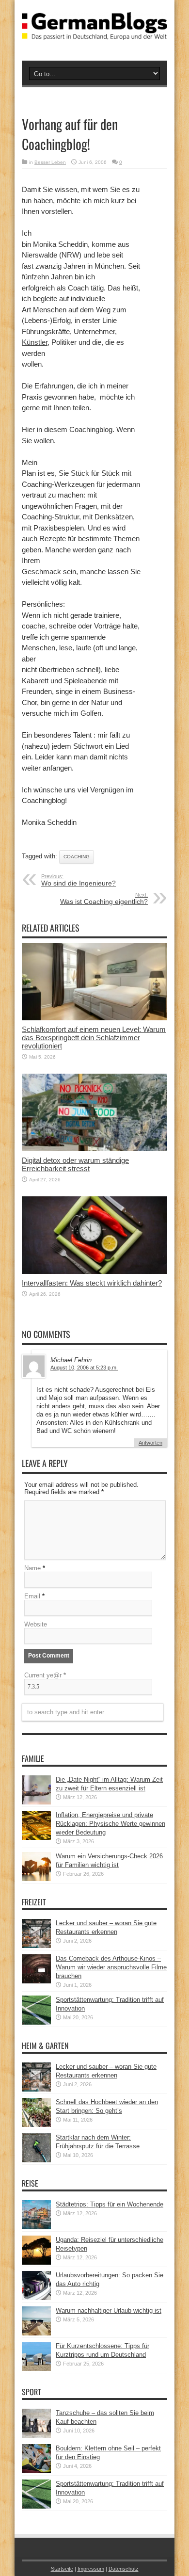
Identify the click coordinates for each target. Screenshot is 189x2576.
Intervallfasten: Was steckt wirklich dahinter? (92, 1283)
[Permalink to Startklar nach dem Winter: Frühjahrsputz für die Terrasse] (36, 2160)
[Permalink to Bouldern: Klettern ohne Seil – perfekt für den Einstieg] (36, 2471)
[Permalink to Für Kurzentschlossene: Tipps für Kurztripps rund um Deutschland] (36, 2369)
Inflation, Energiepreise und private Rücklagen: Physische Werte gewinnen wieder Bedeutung (110, 1824)
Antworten (150, 1443)
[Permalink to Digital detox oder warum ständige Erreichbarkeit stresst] (94, 1149)
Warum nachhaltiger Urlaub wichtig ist (109, 2310)
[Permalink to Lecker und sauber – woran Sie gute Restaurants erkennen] (36, 1946)
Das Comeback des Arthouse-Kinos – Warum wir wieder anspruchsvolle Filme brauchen (111, 1967)
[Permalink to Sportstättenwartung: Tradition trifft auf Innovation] (36, 2022)
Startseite (62, 2569)
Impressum (91, 2569)
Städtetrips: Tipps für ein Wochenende (110, 2204)
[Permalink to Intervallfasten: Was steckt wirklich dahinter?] (94, 1272)
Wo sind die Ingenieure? (79, 880)
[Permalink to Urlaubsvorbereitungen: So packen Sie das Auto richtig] (36, 2298)
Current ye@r (45, 1675)
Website (36, 1624)
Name (32, 1568)
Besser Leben (50, 162)
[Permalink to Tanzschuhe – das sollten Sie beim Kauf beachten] (36, 2436)
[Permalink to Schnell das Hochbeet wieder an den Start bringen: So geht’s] (36, 2125)
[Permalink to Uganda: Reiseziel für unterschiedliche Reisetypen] (36, 2262)
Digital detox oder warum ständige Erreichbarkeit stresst (75, 1164)
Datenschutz (124, 2569)
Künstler (35, 342)
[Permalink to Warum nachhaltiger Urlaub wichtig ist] (36, 2333)
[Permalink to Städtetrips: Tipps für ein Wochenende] (36, 2227)
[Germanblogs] (94, 32)
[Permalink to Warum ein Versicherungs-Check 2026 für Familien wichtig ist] (36, 1879)
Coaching (77, 857)
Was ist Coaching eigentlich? (104, 899)
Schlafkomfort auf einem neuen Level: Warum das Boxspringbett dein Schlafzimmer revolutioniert (94, 1038)
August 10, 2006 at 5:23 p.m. (84, 1368)
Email (32, 1596)
